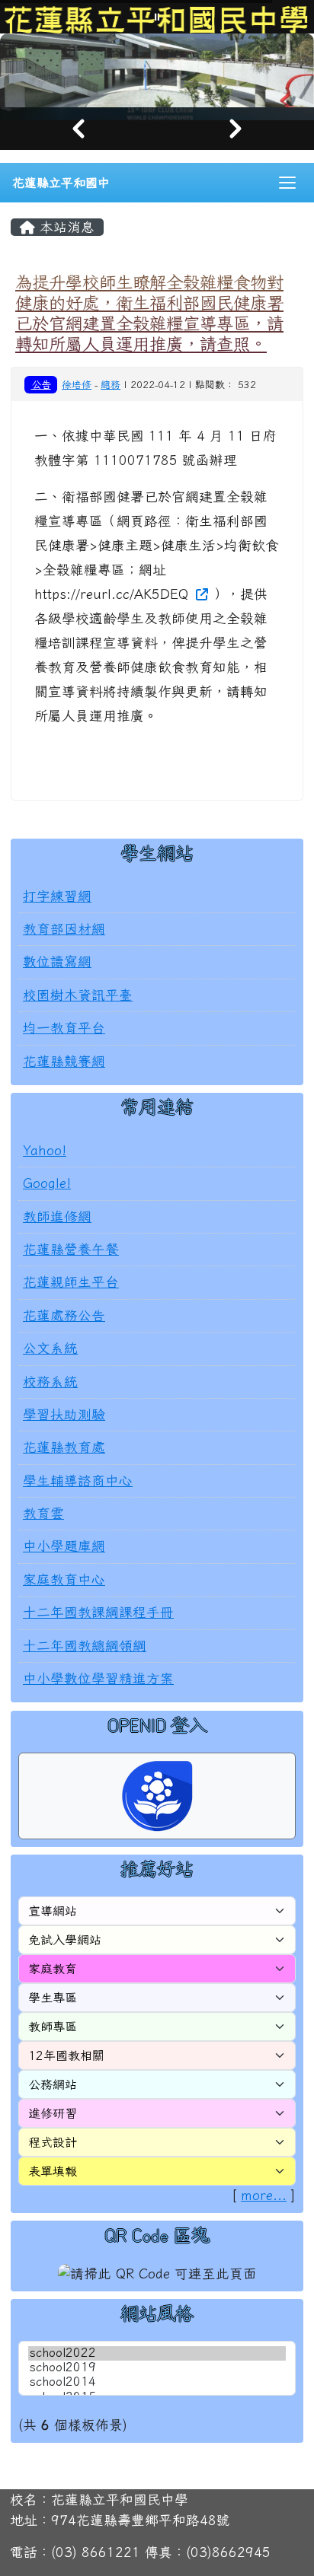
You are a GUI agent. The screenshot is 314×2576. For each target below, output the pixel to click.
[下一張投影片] (235, 129)
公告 (41, 384)
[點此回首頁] (157, 70)
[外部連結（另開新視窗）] (200, 594)
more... (264, 2195)
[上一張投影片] (78, 129)
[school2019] (157, 2368)
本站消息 (65, 227)
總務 (111, 385)
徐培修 (77, 385)
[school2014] (157, 2382)
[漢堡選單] (287, 183)
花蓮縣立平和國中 (61, 183)
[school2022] (157, 2353)
